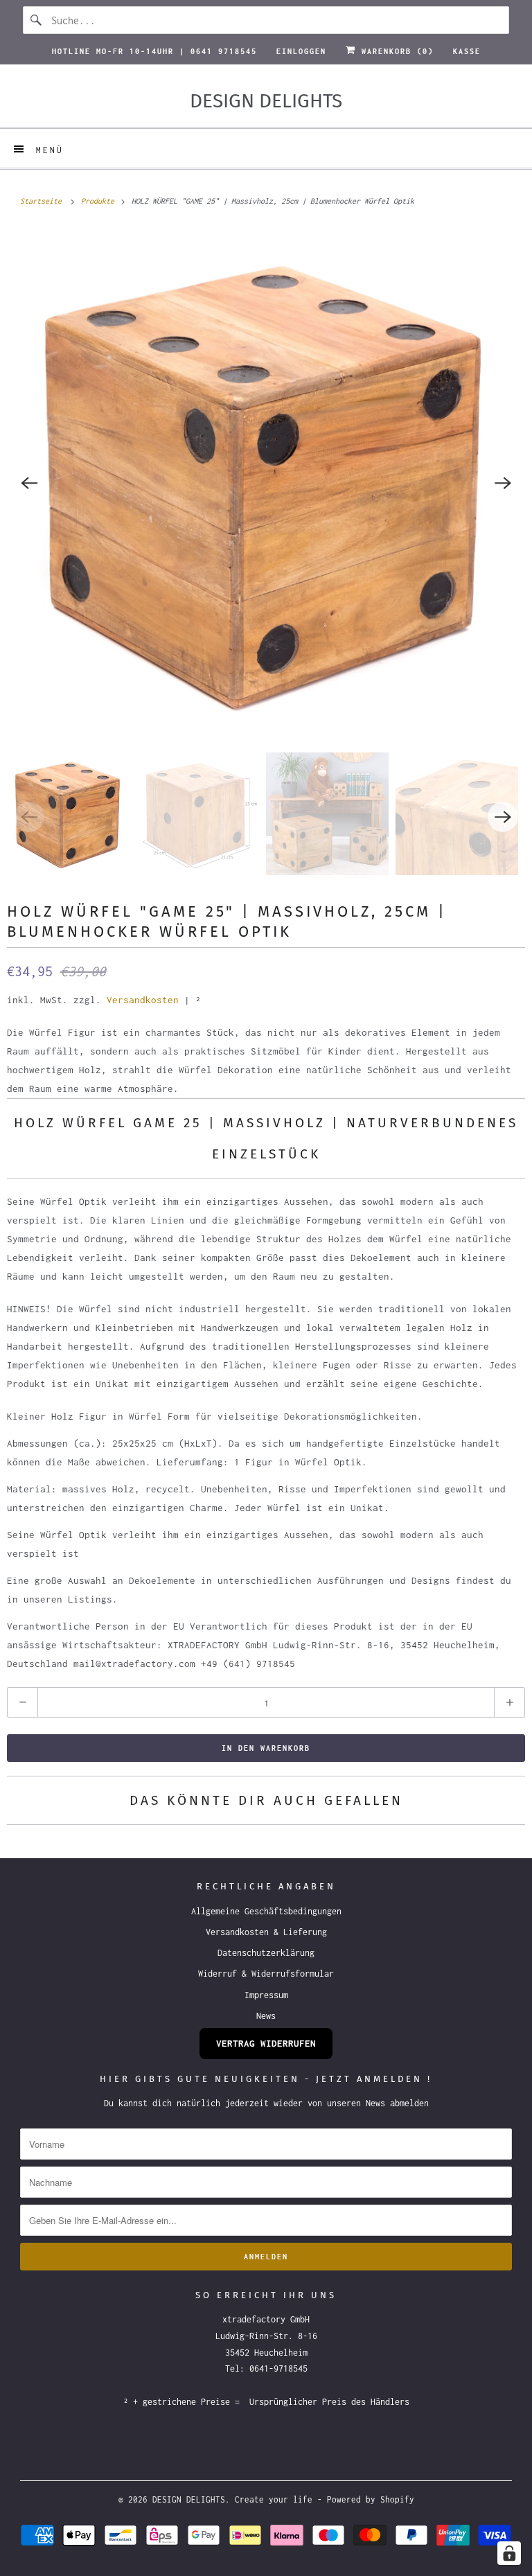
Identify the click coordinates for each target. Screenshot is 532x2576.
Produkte (100, 201)
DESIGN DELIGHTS (189, 2499)
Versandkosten (143, 1000)
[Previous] (29, 483)
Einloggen (301, 51)
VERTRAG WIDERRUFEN (266, 2043)
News (266, 2016)
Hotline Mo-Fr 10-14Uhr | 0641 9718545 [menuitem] (154, 51)
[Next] (503, 483)
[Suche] (37, 20)
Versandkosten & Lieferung (266, 1932)
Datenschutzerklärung (266, 1953)
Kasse (467, 51)
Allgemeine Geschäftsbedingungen (266, 1911)
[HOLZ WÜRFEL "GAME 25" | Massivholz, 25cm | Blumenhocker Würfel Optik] (266, 483)
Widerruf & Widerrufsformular (266, 1974)
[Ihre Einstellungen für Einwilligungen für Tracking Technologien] (509, 2553)
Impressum (266, 1995)
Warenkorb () (395, 51)
